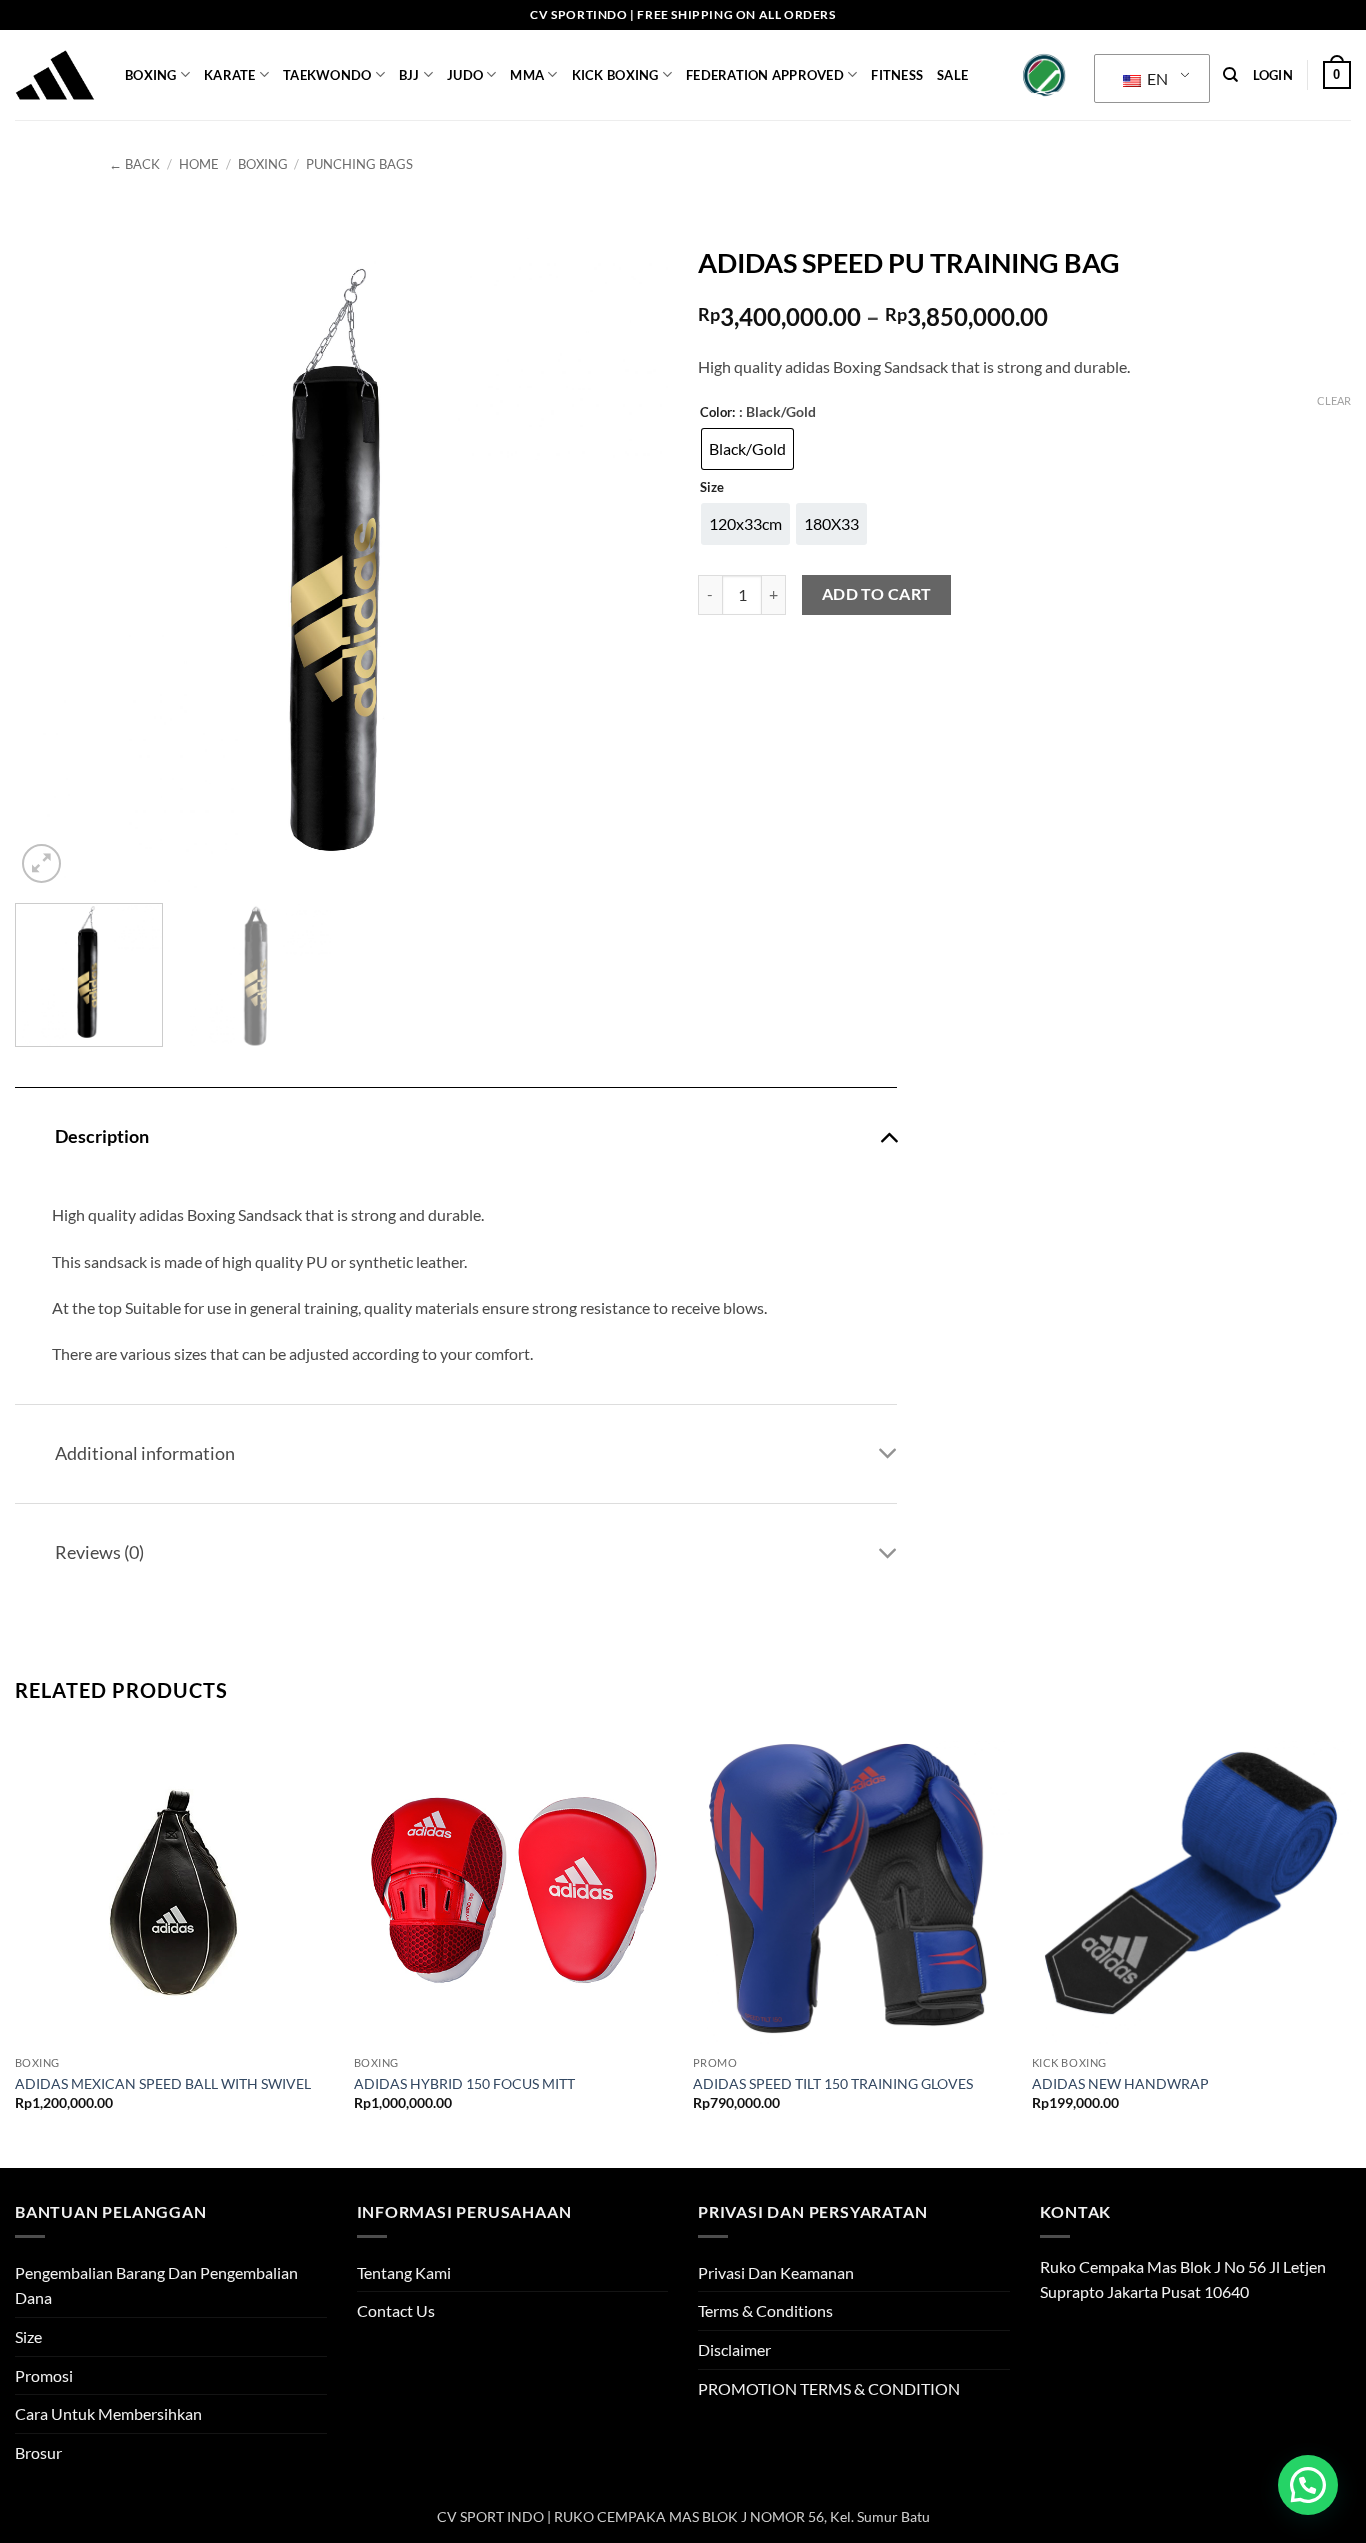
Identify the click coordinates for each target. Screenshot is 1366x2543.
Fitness (897, 75)
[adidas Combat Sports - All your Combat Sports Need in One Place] (55, 75)
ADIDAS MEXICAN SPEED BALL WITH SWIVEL (163, 2083)
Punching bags (359, 164)
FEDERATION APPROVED (765, 75)
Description (102, 1136)
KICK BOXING (615, 75)
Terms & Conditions (765, 2310)
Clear (1334, 400)
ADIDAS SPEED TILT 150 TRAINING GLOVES (833, 2083)
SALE (952, 75)
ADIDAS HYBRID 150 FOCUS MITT (464, 2083)
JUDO (465, 75)
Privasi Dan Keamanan (776, 2272)
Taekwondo (327, 75)
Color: (717, 413)
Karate (230, 75)
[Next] (630, 561)
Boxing (151, 75)
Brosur (38, 2452)
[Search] (1230, 75)
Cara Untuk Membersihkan (108, 2413)
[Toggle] (888, 1135)
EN (1156, 78)
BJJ (409, 75)
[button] (1273, 75)
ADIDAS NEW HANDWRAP (1120, 2083)
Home (199, 164)
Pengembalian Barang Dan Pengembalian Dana (156, 2285)
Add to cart (877, 594)
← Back (134, 164)
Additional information (145, 1453)
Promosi (44, 2375)
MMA (527, 75)
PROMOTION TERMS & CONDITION (829, 2388)
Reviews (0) (99, 1552)
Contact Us (396, 2310)
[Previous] (53, 561)
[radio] (747, 449)
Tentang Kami (404, 2272)
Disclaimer (734, 2349)
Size (712, 488)
